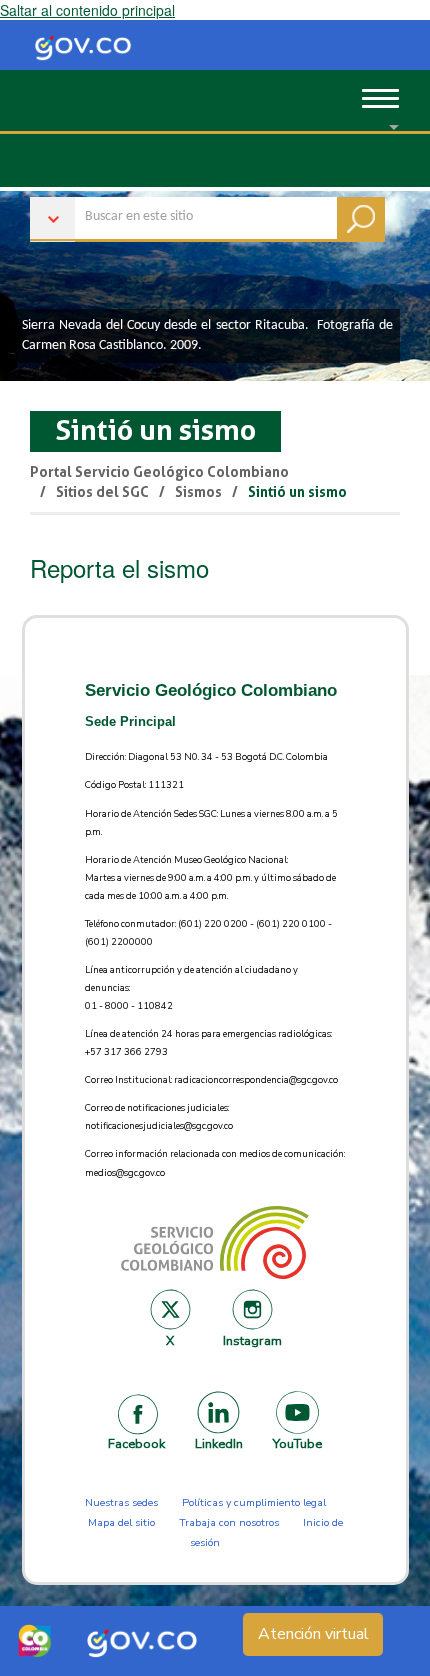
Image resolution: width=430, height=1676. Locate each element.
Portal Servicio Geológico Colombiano (159, 472)
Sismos (198, 492)
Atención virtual (313, 1634)
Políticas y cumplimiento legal (254, 1502)
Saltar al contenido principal (87, 10)
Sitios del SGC (102, 492)
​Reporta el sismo (119, 567)
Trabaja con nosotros (229, 1522)
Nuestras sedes (121, 1502)
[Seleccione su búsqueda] (207, 209)
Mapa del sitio (121, 1522)
